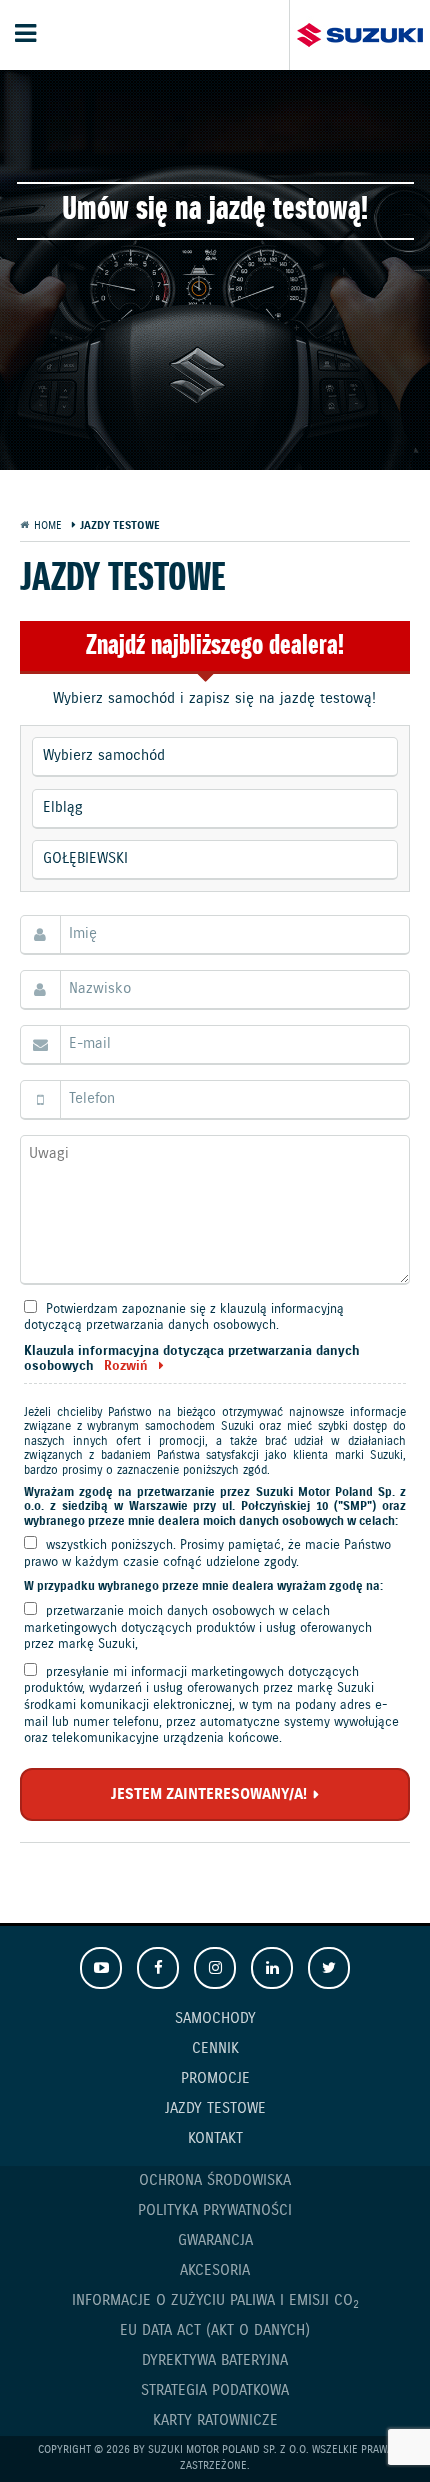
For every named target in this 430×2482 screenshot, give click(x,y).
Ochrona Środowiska (215, 2181)
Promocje (215, 2079)
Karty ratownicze (215, 2421)
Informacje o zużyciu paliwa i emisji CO (215, 2301)
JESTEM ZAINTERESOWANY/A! (209, 1795)
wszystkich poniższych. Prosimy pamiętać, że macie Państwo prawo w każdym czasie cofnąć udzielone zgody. (207, 1554)
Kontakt (215, 2139)
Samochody (215, 2019)
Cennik (215, 2049)
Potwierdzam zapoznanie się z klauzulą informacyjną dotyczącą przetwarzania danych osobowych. (184, 1318)
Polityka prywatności (215, 2211)
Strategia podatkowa (215, 2391)
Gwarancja (215, 2241)
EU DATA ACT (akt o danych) (215, 2331)
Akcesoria (215, 2271)
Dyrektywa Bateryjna (215, 2361)
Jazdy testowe (215, 2109)
